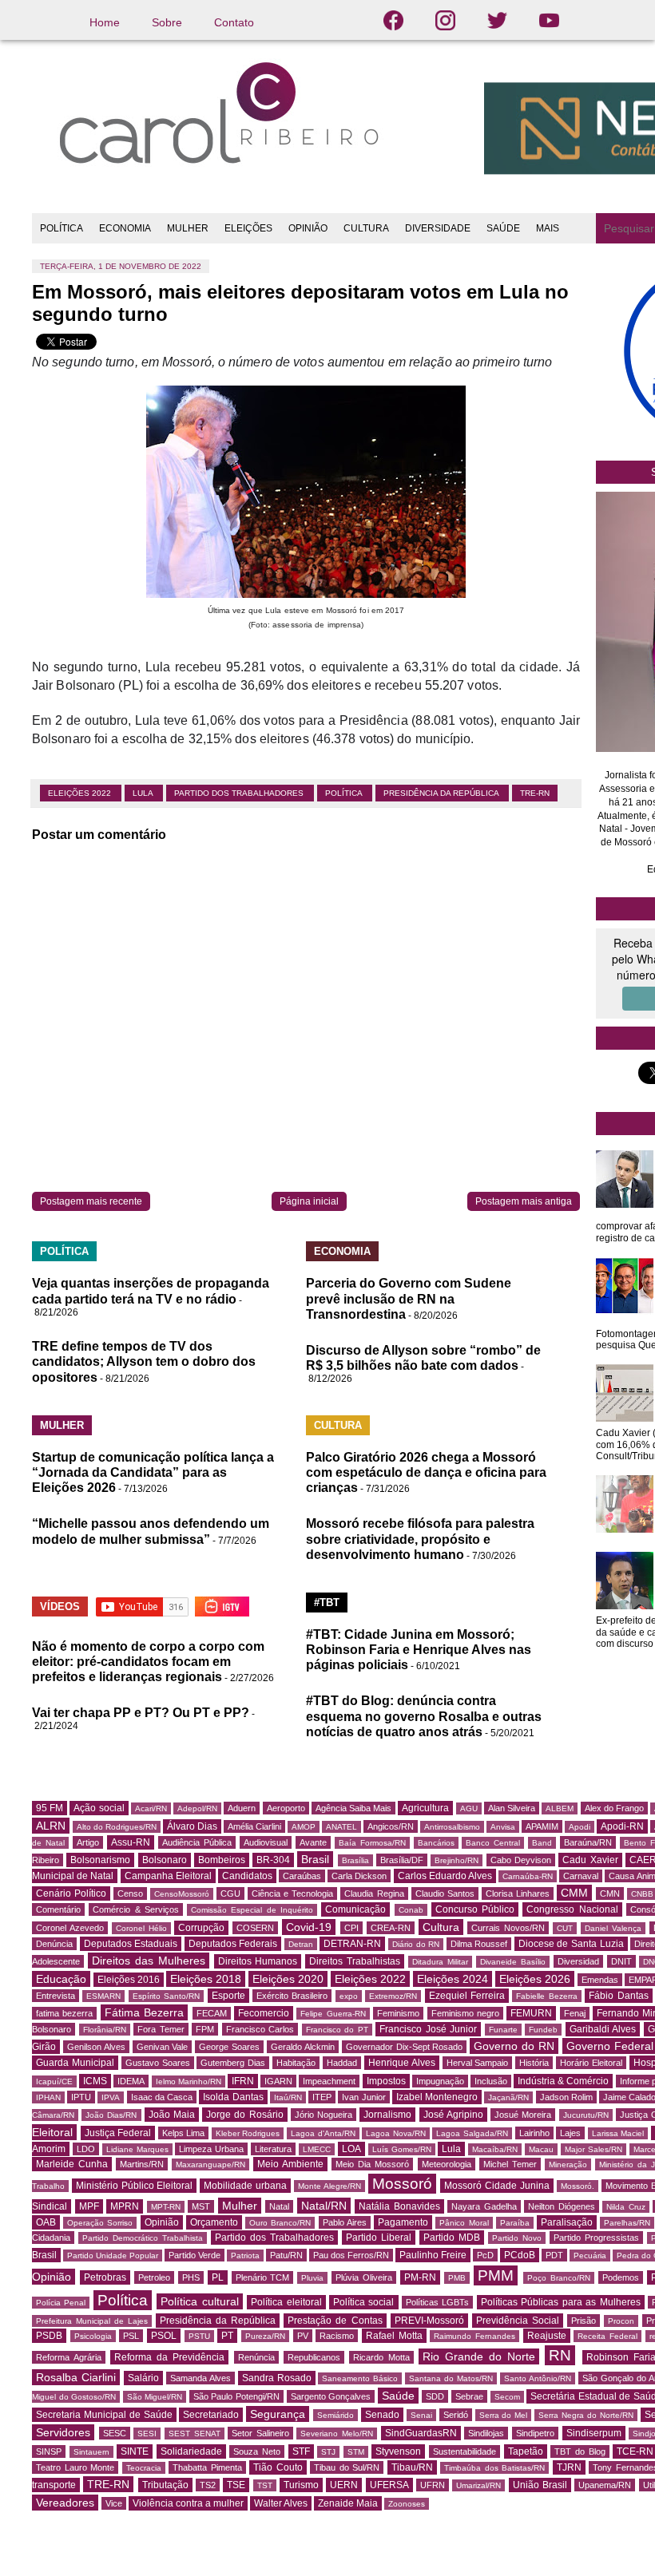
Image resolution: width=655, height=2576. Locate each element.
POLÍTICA (62, 228)
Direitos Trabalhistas (355, 1961)
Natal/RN (324, 2206)
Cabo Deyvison (521, 1860)
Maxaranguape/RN (210, 2164)
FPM (205, 2029)
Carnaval (581, 1876)
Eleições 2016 (129, 1980)
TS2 (208, 2485)
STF (301, 2451)
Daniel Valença (613, 1928)
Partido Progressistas (596, 2238)
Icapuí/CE (54, 2081)
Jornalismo (387, 2115)
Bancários (436, 1843)
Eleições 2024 (453, 1979)
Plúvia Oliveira (364, 2277)
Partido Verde (195, 2255)
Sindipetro (535, 2433)
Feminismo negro (465, 2013)
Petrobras (105, 2277)
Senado (382, 2415)
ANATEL (341, 1827)
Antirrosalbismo (452, 1827)
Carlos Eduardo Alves (445, 1876)
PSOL (164, 2336)
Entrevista (56, 1996)
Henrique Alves (402, 2063)
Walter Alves (281, 2503)
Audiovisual (266, 1842)
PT (227, 2336)
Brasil (315, 1859)
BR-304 (273, 1860)
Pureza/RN (265, 2336)
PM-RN (420, 2277)
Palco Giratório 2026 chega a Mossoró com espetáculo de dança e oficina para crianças (426, 1472)
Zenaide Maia (348, 2503)
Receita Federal (607, 2336)
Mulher (240, 2206)
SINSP (49, 2451)
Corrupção (201, 1928)
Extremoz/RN (393, 1996)
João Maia (172, 2115)
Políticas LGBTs (437, 2302)
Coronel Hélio (141, 1928)
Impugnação (440, 2081)
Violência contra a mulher (188, 2503)
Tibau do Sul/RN (347, 2467)
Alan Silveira (512, 1808)
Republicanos (314, 2357)
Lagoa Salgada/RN (472, 2133)
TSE (236, 2485)
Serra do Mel (504, 2415)
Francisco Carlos (260, 2029)
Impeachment (329, 2081)
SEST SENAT (195, 2434)
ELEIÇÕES (248, 228)
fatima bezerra (64, 2013)
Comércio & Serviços (136, 1909)
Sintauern (91, 2452)
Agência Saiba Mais (353, 1808)
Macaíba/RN (495, 2149)
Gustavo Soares (158, 2063)
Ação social (99, 1808)
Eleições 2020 (288, 1979)
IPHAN (48, 2097)
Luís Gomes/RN (402, 2149)
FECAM (212, 2013)
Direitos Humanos (258, 1961)
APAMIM (542, 1826)
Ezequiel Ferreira (467, 1996)
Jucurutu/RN (586, 2115)
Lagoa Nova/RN (396, 2133)
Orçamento (214, 2222)
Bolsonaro (165, 1860)
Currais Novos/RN (508, 1928)
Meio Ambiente (290, 2164)
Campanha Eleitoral (168, 1876)
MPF (89, 2206)
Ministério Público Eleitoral (135, 2186)
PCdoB (520, 2255)
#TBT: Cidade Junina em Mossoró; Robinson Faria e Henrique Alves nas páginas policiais (419, 1650)
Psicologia (93, 2336)
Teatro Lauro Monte (75, 2467)
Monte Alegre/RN (329, 2186)
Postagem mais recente (91, 1201)
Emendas (600, 1980)
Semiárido (335, 2415)
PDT (554, 2255)
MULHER (188, 228)
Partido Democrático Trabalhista (143, 2238)
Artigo (88, 1842)
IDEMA (131, 2081)
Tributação (165, 2485)
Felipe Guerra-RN (333, 2014)
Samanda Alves (200, 2378)
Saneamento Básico (360, 2378)
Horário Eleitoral (591, 2063)
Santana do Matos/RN (451, 2378)
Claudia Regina (374, 1893)
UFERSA (389, 2485)
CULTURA (366, 228)
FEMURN (531, 2013)
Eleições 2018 (206, 1979)
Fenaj (575, 2013)
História (534, 2063)
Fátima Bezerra (144, 2012)
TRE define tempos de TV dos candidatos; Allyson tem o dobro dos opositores (144, 1361)
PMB (457, 2278)
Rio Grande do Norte (479, 2356)
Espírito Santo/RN (166, 1996)
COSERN (255, 1928)
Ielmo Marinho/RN (189, 2081)
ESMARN (103, 1996)
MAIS (548, 228)
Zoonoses (407, 2504)
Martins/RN (142, 2164)
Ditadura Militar (440, 1962)
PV (303, 2336)
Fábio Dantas (618, 1996)
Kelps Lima (184, 2133)
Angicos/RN (391, 1826)
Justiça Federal (118, 2133)
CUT (565, 1928)
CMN (610, 1893)
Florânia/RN (105, 2030)
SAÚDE (503, 228)
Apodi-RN (622, 1826)
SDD (435, 2396)
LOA (351, 2149)
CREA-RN (391, 1928)
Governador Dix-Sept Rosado (405, 2047)
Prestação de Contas (335, 2321)
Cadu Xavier (590, 1860)
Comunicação (355, 1909)
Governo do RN (514, 2046)
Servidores (63, 2432)
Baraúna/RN (588, 1842)
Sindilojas (486, 2433)
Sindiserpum (594, 2433)
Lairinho (534, 2133)
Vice (114, 2503)
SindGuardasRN (421, 2433)
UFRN (433, 2485)
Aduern (242, 1808)
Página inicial (309, 1201)
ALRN (51, 1826)
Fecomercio (264, 2013)
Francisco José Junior (428, 2029)
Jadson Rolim (566, 2097)
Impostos (386, 2081)
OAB (46, 2222)
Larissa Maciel (618, 2133)
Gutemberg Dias (233, 2063)
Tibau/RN (412, 2467)
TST (265, 2485)
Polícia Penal (61, 2303)
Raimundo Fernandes (474, 2336)
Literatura (273, 2149)
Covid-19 (309, 1927)
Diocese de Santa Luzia (571, 1944)
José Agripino (453, 2115)
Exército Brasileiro (292, 1996)
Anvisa (503, 1827)
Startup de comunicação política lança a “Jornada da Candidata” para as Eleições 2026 (153, 1472)
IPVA (111, 2097)
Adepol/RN (197, 1808)
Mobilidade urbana (245, 2186)
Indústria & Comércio (563, 2081)
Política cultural (199, 2301)
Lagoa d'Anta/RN (323, 2133)
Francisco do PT (337, 2030)
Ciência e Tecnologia (292, 1893)
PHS (191, 2277)
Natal (279, 2206)
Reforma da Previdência (169, 2357)
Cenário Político (71, 1893)
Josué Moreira (523, 2115)
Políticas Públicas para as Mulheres (561, 2302)
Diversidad (578, 1961)
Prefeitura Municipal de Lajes (92, 2321)
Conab (411, 1910)
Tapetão (526, 2451)
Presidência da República (442, 793)
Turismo (301, 2485)
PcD (485, 2255)
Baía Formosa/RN (372, 1843)
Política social (363, 2302)
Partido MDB (452, 2238)
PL (218, 2277)
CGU (230, 1893)
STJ (328, 2452)
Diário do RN (416, 1944)
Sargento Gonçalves (331, 2396)
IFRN (243, 2081)
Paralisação (567, 2222)
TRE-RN (535, 793)
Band (542, 1843)
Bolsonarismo (100, 1860)
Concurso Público (475, 1909)
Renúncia (256, 2357)
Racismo (337, 2336)
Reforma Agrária (69, 2357)
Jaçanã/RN (508, 2097)
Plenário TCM (263, 2277)
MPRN (125, 2206)
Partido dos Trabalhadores (240, 793)
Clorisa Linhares (518, 1893)
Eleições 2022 (81, 793)
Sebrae (469, 2396)
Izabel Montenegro (437, 2097)
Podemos (621, 2277)
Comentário (58, 1909)
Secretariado (211, 2415)
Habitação (296, 2063)
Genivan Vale (163, 2047)
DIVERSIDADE (438, 228)
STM (356, 2452)
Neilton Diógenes (562, 2206)
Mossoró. (578, 2186)
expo (349, 1996)
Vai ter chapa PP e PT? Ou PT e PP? (141, 1713)
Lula (144, 793)
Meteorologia (447, 2164)
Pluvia (312, 2278)
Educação (61, 1979)
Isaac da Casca (162, 2097)
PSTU (199, 2336)
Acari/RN (151, 1808)
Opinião (162, 2222)
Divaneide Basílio (513, 1962)
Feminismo (398, 2013)
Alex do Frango (614, 1808)
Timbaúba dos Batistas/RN (494, 2468)
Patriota (245, 2255)
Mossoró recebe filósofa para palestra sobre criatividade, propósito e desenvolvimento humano (420, 1539)
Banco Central (493, 1843)
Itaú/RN (288, 2097)
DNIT (621, 1961)
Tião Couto (278, 2467)
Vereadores (65, 2503)
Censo (130, 1893)
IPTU (81, 2097)
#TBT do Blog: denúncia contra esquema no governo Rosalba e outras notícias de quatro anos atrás (424, 1716)
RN (560, 2355)
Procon (621, 2321)
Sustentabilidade (464, 2451)
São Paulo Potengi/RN (236, 2396)
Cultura (441, 1927)
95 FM (50, 1808)
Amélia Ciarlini (254, 1826)
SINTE (135, 2451)
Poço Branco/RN (559, 2278)
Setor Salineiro (260, 2433)
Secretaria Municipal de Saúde (104, 2415)
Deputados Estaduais (131, 1944)
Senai (421, 2415)
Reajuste (547, 2336)
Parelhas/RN (627, 2223)
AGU (469, 1808)
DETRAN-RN (352, 1944)
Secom (507, 2397)
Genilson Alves (96, 2047)
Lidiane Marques (137, 2149)
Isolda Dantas (233, 2097)
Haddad (342, 2063)
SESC (115, 2433)
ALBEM (560, 1808)
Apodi (580, 1827)
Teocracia (144, 2468)
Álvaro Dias (192, 1826)
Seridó (456, 2415)
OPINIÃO (308, 228)
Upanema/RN (605, 2485)
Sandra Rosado (277, 2378)
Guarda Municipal (75, 2063)
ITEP (322, 2097)
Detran (301, 1944)
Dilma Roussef (479, 1944)
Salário (143, 2378)
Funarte (503, 2030)
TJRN (569, 2467)
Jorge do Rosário (244, 2115)
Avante (313, 1842)
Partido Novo (517, 2238)
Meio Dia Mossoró (372, 2164)
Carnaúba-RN (528, 1876)
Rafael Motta (394, 2336)
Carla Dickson (359, 1876)
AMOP (304, 1827)
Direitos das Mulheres (149, 1961)
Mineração (568, 2164)
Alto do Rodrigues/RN (117, 1827)
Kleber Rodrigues (248, 2133)
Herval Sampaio (478, 2063)
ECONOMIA (125, 228)
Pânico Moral (464, 2223)
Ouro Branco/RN (280, 2223)
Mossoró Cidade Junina (497, 2186)
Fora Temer (161, 2029)
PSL (131, 2336)
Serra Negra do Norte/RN (586, 2415)
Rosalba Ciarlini (76, 2377)
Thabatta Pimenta (207, 2467)
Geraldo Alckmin (303, 2047)
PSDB (49, 2336)
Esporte (228, 1996)
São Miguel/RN (155, 2397)
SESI (147, 2434)
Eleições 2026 (535, 1979)
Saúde (398, 2396)
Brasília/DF (402, 1860)
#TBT (327, 1603)
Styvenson (398, 2451)
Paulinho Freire (433, 2255)
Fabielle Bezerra (546, 1996)
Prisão (584, 2321)
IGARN (278, 2081)
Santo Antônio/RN (538, 2378)
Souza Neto (257, 2451)
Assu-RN (131, 1842)
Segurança (278, 2414)
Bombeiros (222, 1860)
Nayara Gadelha (484, 2206)
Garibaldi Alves (603, 2029)
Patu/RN (286, 2255)
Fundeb (543, 2030)
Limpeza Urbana (211, 2149)
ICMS (95, 2081)
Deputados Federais (233, 1944)
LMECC (317, 2149)
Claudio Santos (445, 1893)
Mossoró (402, 2184)
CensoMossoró (182, 1894)
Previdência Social (518, 2321)
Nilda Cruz (626, 2207)
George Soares (229, 2047)
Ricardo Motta (381, 2357)
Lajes (570, 2133)
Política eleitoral (286, 2302)
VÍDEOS (60, 1607)
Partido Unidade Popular (113, 2255)
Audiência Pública (197, 1842)
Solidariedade (191, 2451)
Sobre (167, 22)
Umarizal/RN (478, 2485)
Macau (541, 2149)
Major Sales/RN (593, 2149)
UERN (344, 2485)
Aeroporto (286, 1808)
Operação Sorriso (100, 2223)
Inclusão (491, 2081)
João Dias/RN (111, 2115)
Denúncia (54, 1944)
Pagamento (403, 2222)
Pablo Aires (345, 2222)
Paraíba (515, 2223)
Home (105, 22)
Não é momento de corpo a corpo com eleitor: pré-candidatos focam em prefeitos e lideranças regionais (148, 1662)
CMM (574, 1893)
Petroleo (154, 2277)
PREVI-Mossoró (429, 2321)
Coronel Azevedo (70, 1928)
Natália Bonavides (399, 2206)
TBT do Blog (580, 2451)
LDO (86, 2149)
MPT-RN (166, 2207)
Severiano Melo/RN (337, 2434)
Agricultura (425, 1808)
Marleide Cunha (72, 2164)
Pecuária (590, 2255)
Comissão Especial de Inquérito (252, 1910)
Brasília (355, 1860)
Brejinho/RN (457, 1860)
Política (345, 793)
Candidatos (247, 1876)
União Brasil (540, 2485)
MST (201, 2206)
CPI (351, 1928)
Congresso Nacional (572, 1909)
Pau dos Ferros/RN (351, 2255)
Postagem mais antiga (524, 1201)
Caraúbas (302, 1876)
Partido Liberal (379, 2238)
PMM (496, 2275)
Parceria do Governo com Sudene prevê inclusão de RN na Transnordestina (409, 1298)
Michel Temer (510, 2164)
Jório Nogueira (324, 2115)
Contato (234, 22)
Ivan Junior (363, 2097)
